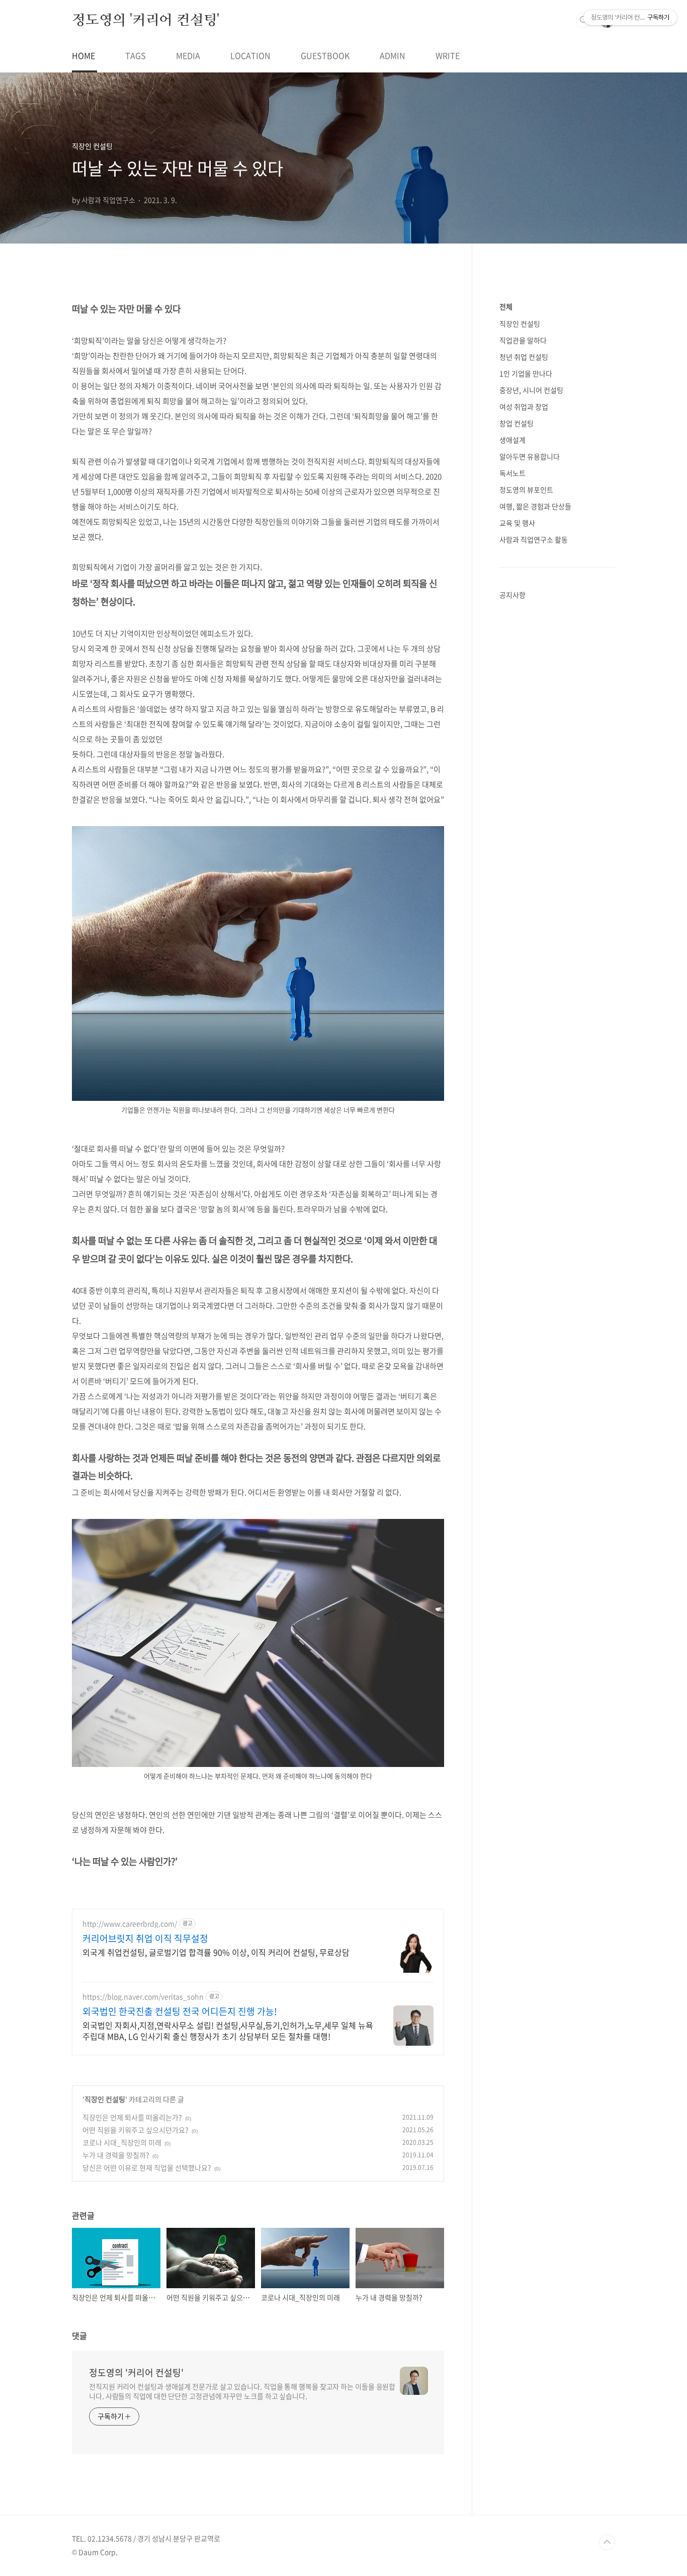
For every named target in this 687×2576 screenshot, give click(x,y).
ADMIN (393, 55)
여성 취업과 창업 (524, 407)
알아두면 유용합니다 (530, 456)
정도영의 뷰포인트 (526, 490)
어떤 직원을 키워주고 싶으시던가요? (136, 2130)
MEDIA (188, 55)
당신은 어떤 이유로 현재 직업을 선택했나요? (147, 2167)
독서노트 (512, 473)
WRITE (448, 55)
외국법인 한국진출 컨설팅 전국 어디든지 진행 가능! (180, 2011)
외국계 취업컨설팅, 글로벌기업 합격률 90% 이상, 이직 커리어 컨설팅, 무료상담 (216, 1952)
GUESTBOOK (325, 55)
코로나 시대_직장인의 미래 (122, 2142)
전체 (506, 306)
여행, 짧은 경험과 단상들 (535, 506)
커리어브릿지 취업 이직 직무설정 (145, 1939)
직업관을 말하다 (523, 340)
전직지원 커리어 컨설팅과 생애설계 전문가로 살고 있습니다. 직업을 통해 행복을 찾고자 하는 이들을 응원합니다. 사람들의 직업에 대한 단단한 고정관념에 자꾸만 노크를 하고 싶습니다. (242, 2391)
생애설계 (512, 440)
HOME (83, 55)
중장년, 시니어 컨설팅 (531, 390)
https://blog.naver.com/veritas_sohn (143, 1997)
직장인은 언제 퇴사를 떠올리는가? (132, 2117)
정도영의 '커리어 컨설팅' (146, 20)
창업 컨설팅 (517, 423)
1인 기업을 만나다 (526, 373)
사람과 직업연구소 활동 (534, 539)
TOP (607, 2542)
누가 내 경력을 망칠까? (116, 2155)
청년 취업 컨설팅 (524, 357)
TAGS (136, 55)
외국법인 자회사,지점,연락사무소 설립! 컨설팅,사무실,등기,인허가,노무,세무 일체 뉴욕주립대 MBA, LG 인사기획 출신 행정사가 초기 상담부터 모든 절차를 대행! (228, 2030)
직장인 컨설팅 (105, 2099)
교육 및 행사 (517, 523)
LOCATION (250, 55)
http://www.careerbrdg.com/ (130, 1924)
